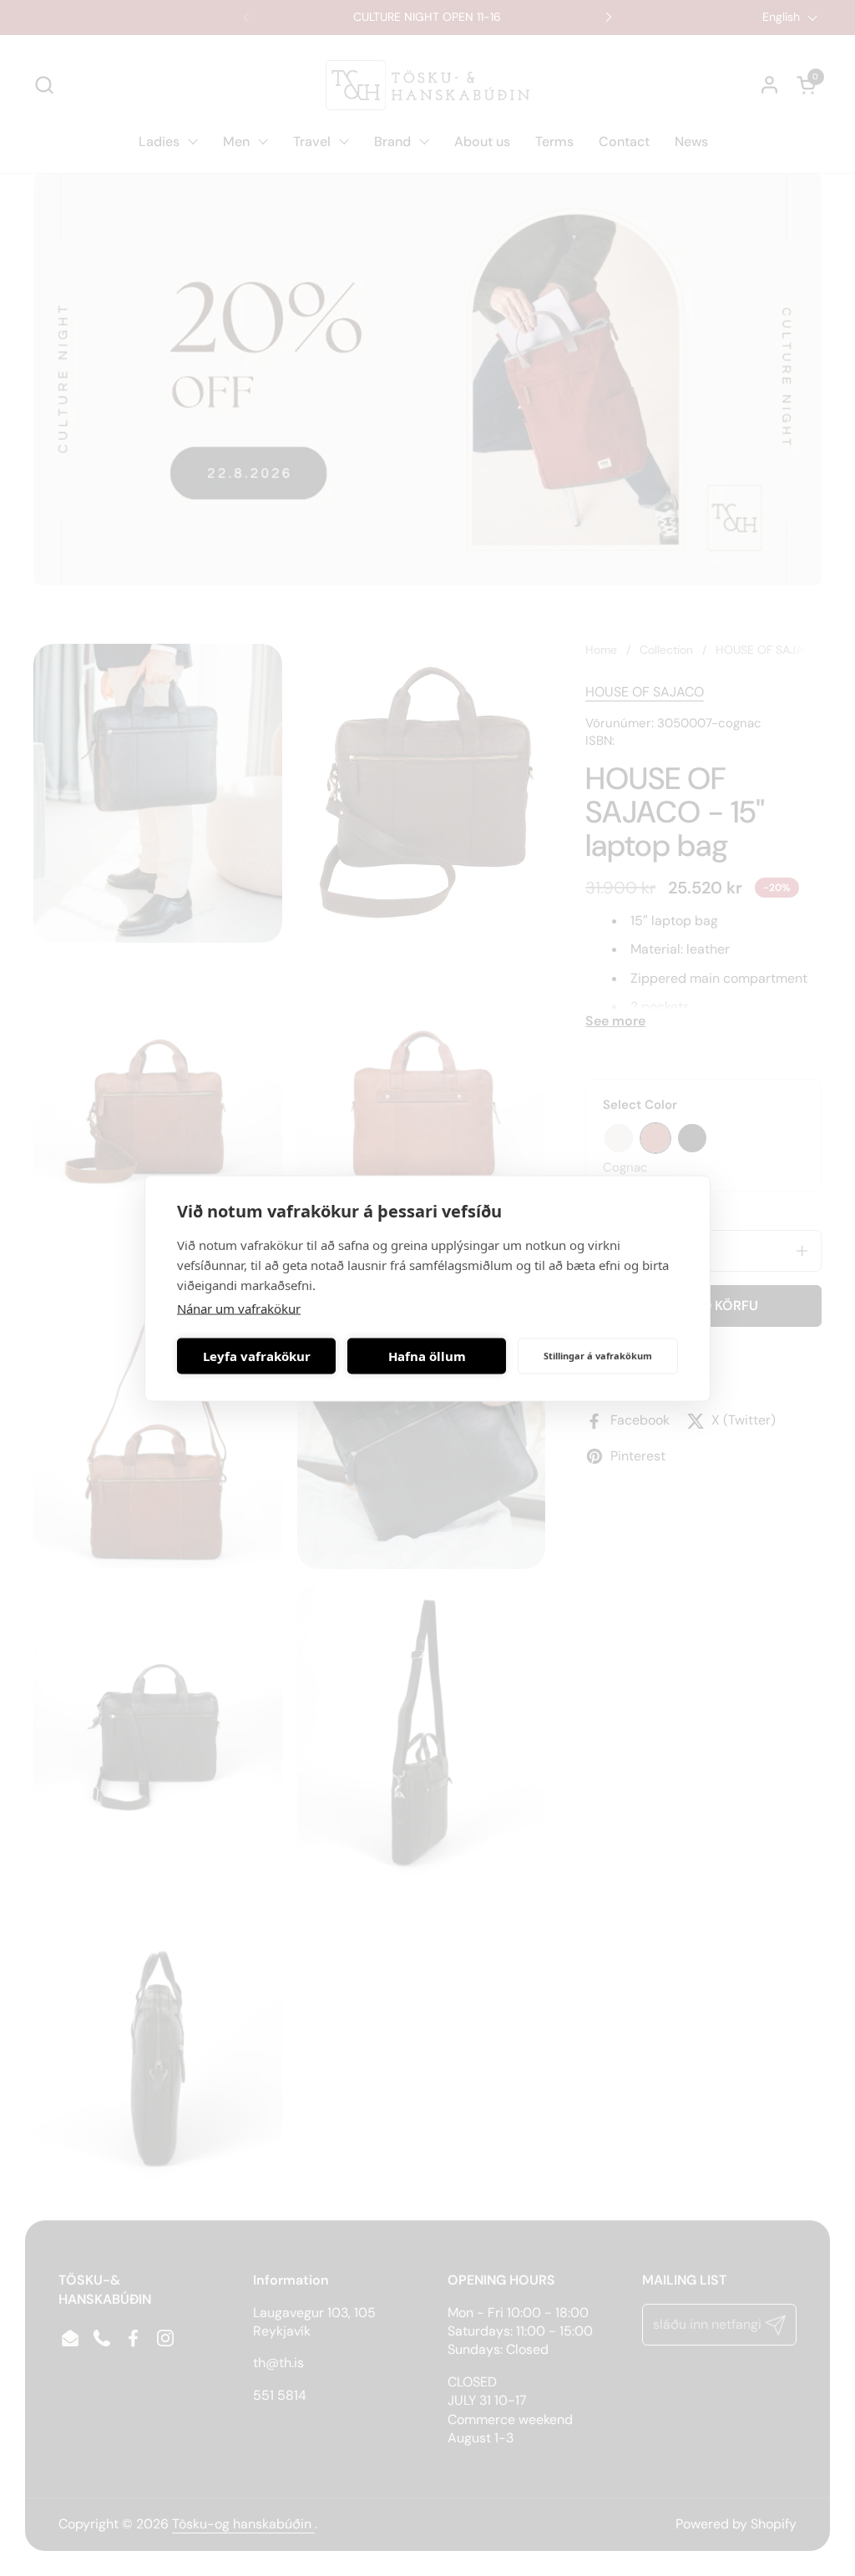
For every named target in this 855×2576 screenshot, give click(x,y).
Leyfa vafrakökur (257, 1356)
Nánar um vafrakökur (239, 1308)
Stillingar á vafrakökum (598, 1356)
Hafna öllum (427, 1356)
